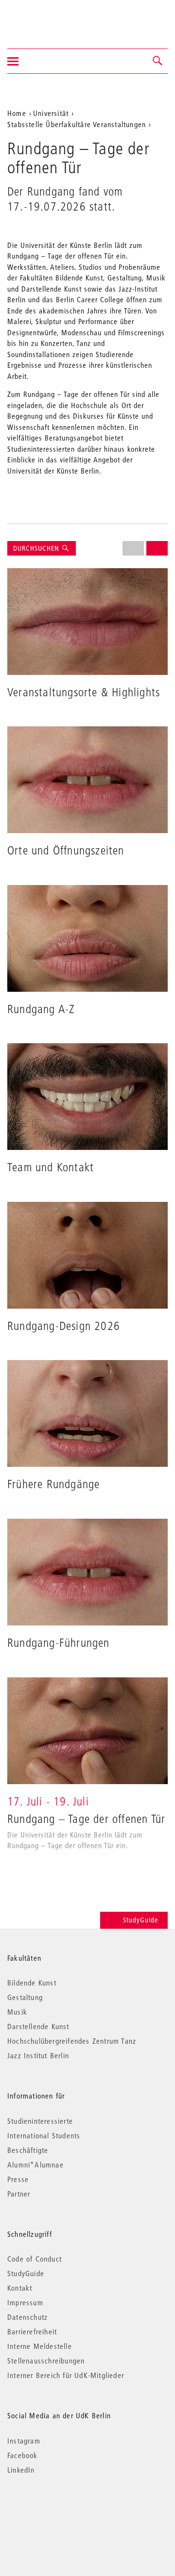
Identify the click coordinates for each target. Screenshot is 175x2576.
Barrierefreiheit (32, 2331)
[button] (158, 61)
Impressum (25, 2302)
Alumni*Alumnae (35, 2165)
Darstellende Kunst (38, 2026)
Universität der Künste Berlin (45, 18)
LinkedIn (21, 2470)
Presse (18, 2179)
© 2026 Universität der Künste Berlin (58, 2511)
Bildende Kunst (32, 1983)
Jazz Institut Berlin (38, 2055)
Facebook (23, 2455)
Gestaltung (25, 1997)
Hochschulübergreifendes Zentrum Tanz (72, 2041)
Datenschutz (27, 2317)
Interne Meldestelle (40, 2346)
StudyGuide (140, 1920)
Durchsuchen (37, 548)
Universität (51, 113)
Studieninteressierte (40, 2121)
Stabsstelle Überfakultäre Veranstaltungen (77, 124)
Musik (17, 2012)
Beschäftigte (28, 2150)
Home (17, 113)
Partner (19, 2194)
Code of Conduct (35, 2259)
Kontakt (20, 2288)
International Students (44, 2135)
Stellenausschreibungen (46, 2361)
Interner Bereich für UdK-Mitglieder (66, 2375)
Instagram (24, 2441)
